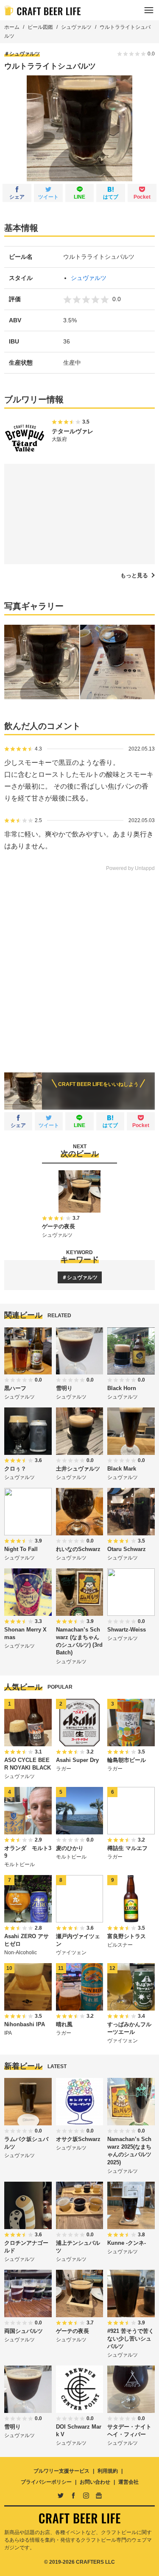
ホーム (12, 27)
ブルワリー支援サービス (61, 2471)
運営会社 (128, 2482)
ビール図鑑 (40, 27)
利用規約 (108, 2471)
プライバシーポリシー (46, 2482)
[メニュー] (149, 10)
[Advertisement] (79, 966)
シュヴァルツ (76, 27)
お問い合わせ (95, 2482)
